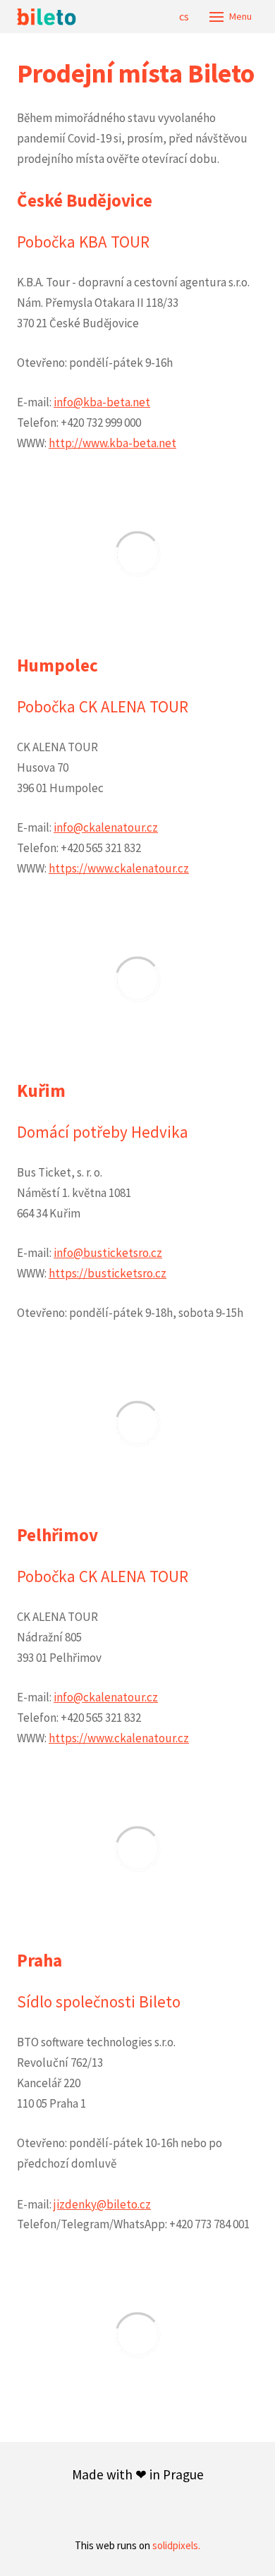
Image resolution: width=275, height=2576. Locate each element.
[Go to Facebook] (121, 2512)
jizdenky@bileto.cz (102, 2204)
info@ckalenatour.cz (106, 827)
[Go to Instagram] (188, 2512)
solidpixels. (176, 2545)
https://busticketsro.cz (108, 1273)
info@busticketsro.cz (108, 1253)
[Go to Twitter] (154, 2512)
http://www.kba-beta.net (112, 443)
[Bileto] (47, 17)
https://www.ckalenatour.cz (119, 868)
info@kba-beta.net (102, 402)
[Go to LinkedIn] (87, 2512)
